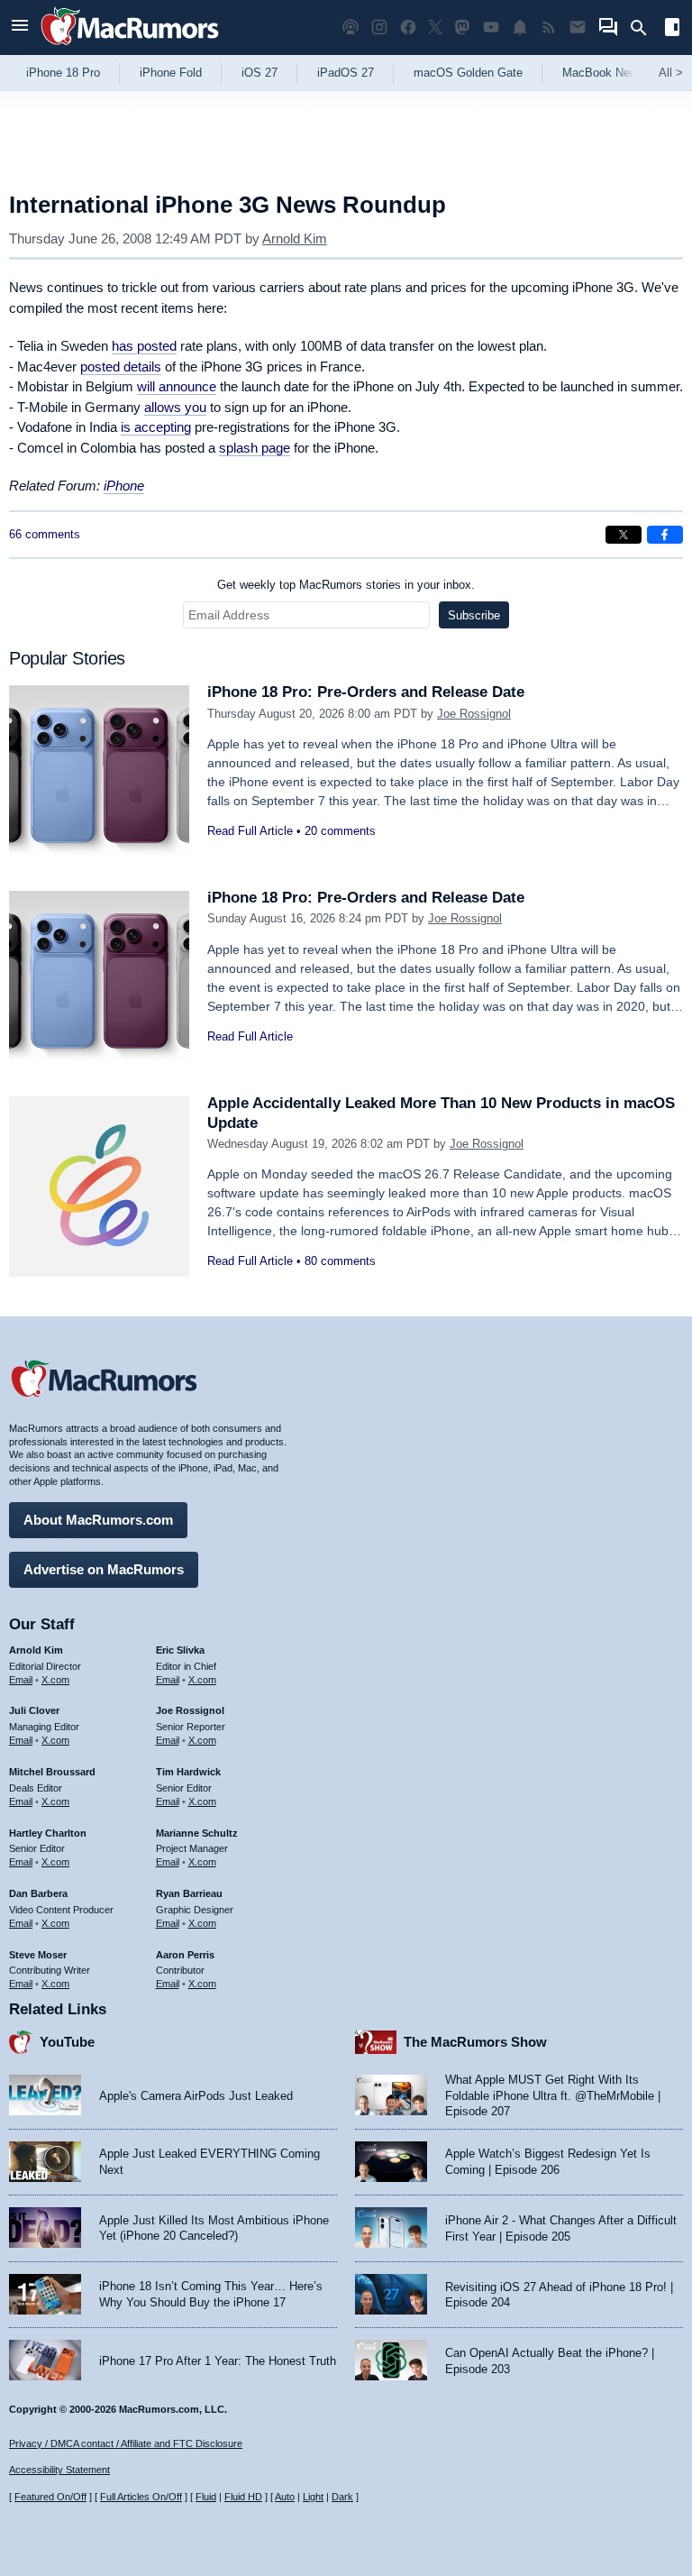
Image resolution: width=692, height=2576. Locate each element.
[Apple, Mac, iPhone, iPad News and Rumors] (130, 47)
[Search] (645, 28)
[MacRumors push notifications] (520, 28)
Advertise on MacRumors (104, 1569)
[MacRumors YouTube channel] (491, 28)
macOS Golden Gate (468, 73)
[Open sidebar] (672, 29)
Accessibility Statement (59, 2470)
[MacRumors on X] (435, 28)
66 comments (45, 534)
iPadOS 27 (346, 73)
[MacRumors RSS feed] (549, 28)
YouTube (67, 2042)
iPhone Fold (171, 73)
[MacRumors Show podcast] (351, 28)
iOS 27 (259, 73)
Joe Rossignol (474, 714)
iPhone (124, 486)
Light (313, 2497)
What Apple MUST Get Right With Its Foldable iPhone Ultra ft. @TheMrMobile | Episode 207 (553, 2095)
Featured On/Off (50, 2497)
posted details (121, 367)
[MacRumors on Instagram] (379, 28)
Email (21, 1680)
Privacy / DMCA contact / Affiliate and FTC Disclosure (126, 2443)
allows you (175, 407)
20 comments (340, 831)
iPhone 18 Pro (63, 73)
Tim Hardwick (188, 1772)
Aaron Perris (185, 1955)
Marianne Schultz (197, 1833)
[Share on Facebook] (665, 535)
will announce (177, 386)
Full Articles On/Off (141, 2497)
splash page (255, 448)
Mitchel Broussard (52, 1772)
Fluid (206, 2497)
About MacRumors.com (98, 1520)
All (671, 73)
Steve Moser (38, 1955)
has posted (144, 346)
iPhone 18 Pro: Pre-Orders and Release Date (366, 692)
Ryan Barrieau (189, 1893)
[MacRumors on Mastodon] (462, 28)
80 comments (340, 1261)
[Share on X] (624, 535)
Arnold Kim (295, 238)
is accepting (156, 427)
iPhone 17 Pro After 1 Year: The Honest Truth (218, 2361)
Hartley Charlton (48, 1833)
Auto (285, 2497)
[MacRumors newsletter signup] (578, 28)
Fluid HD (243, 2497)
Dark (342, 2497)
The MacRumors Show (475, 2042)
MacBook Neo (599, 73)
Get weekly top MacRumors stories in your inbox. (346, 585)
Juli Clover (34, 1710)
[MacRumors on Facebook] (408, 28)
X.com (55, 1680)
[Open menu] (20, 28)
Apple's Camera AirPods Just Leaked (196, 2096)
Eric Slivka (180, 1650)
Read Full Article (250, 831)
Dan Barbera (38, 1893)
